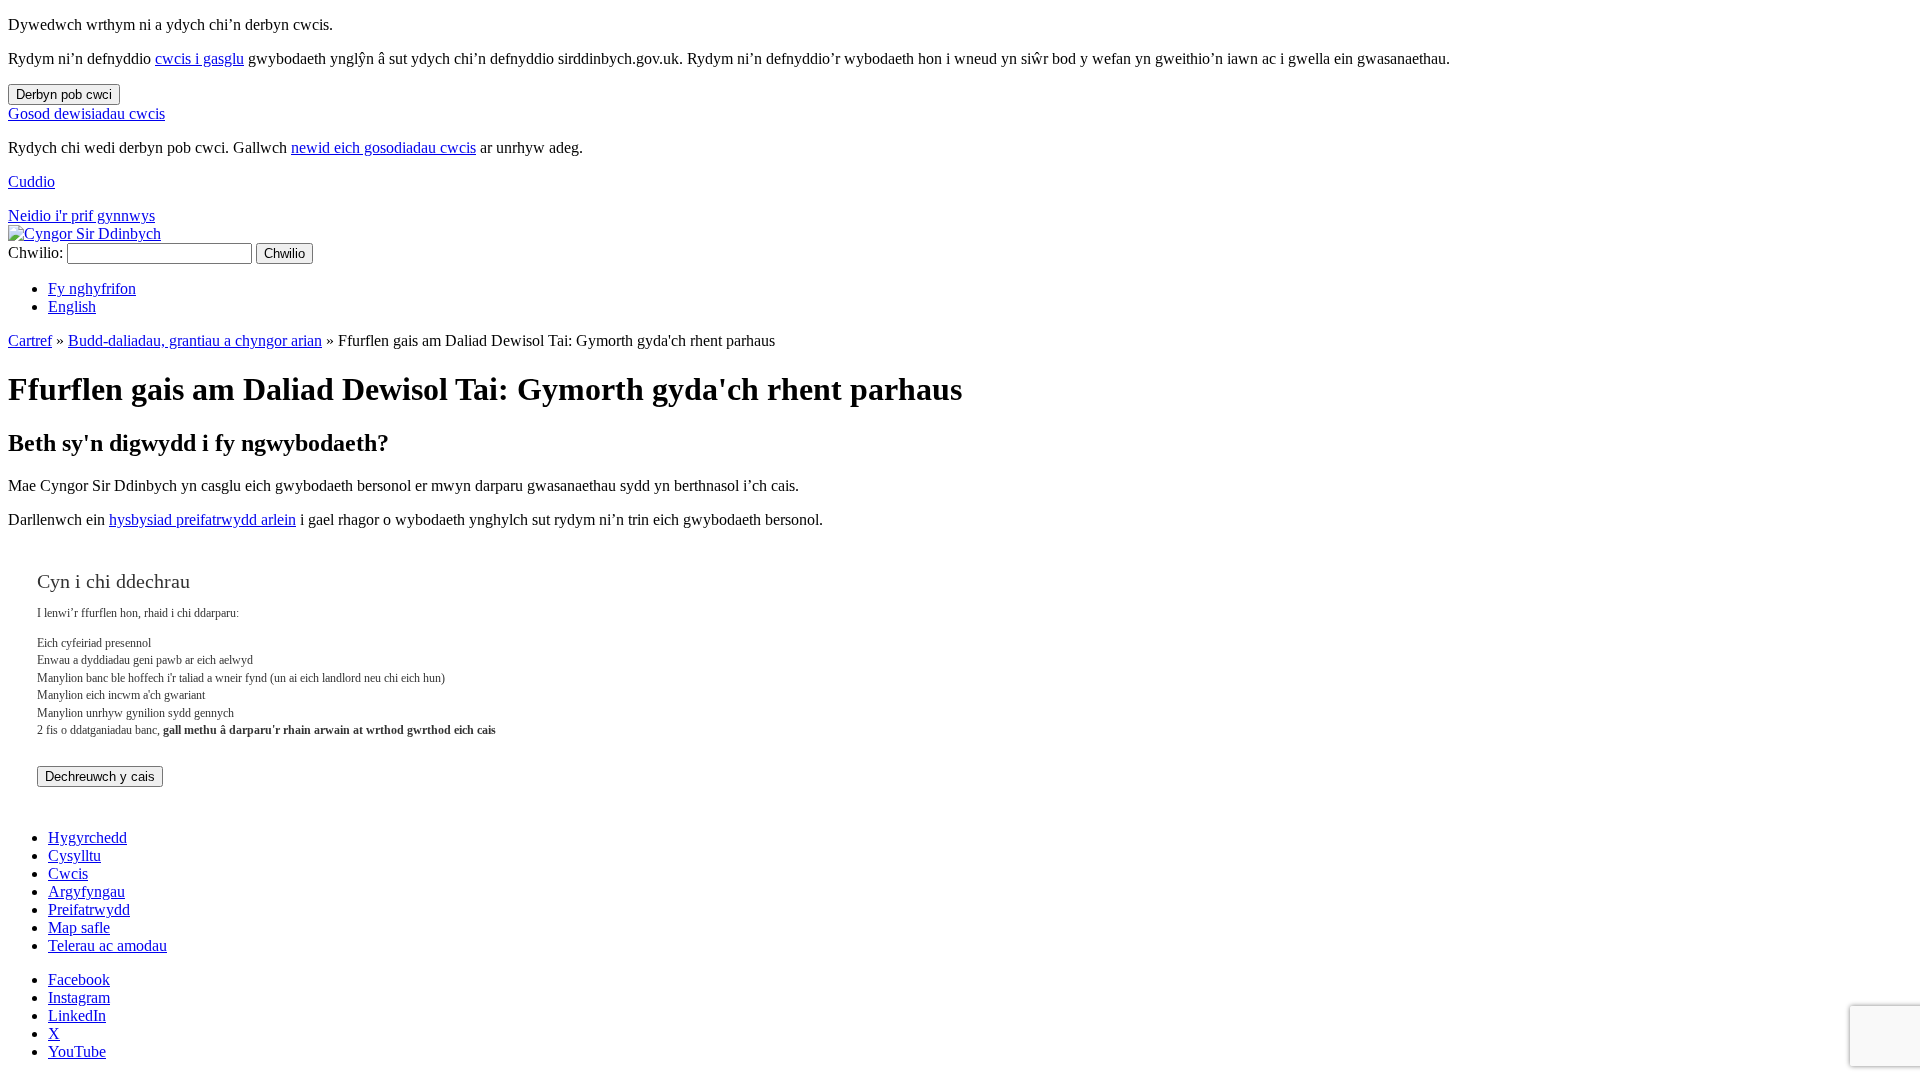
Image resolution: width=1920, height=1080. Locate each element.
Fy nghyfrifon (92, 288)
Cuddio (31, 181)
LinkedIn (77, 1015)
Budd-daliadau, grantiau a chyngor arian (195, 340)
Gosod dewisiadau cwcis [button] (86, 113)
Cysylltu (74, 855)
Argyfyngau (86, 891)
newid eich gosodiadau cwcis (383, 147)
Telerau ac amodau (107, 945)
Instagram (79, 997)
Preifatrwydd (89, 909)
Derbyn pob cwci (64, 94)
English (72, 306)
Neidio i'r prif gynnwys (81, 215)
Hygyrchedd (87, 837)
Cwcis (68, 873)
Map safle (79, 927)
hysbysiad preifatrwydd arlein (202, 519)
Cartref (30, 340)
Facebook (79, 979)
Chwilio (284, 253)
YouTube (77, 1051)
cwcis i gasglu (199, 58)
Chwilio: (35, 252)
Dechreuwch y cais (100, 776)
